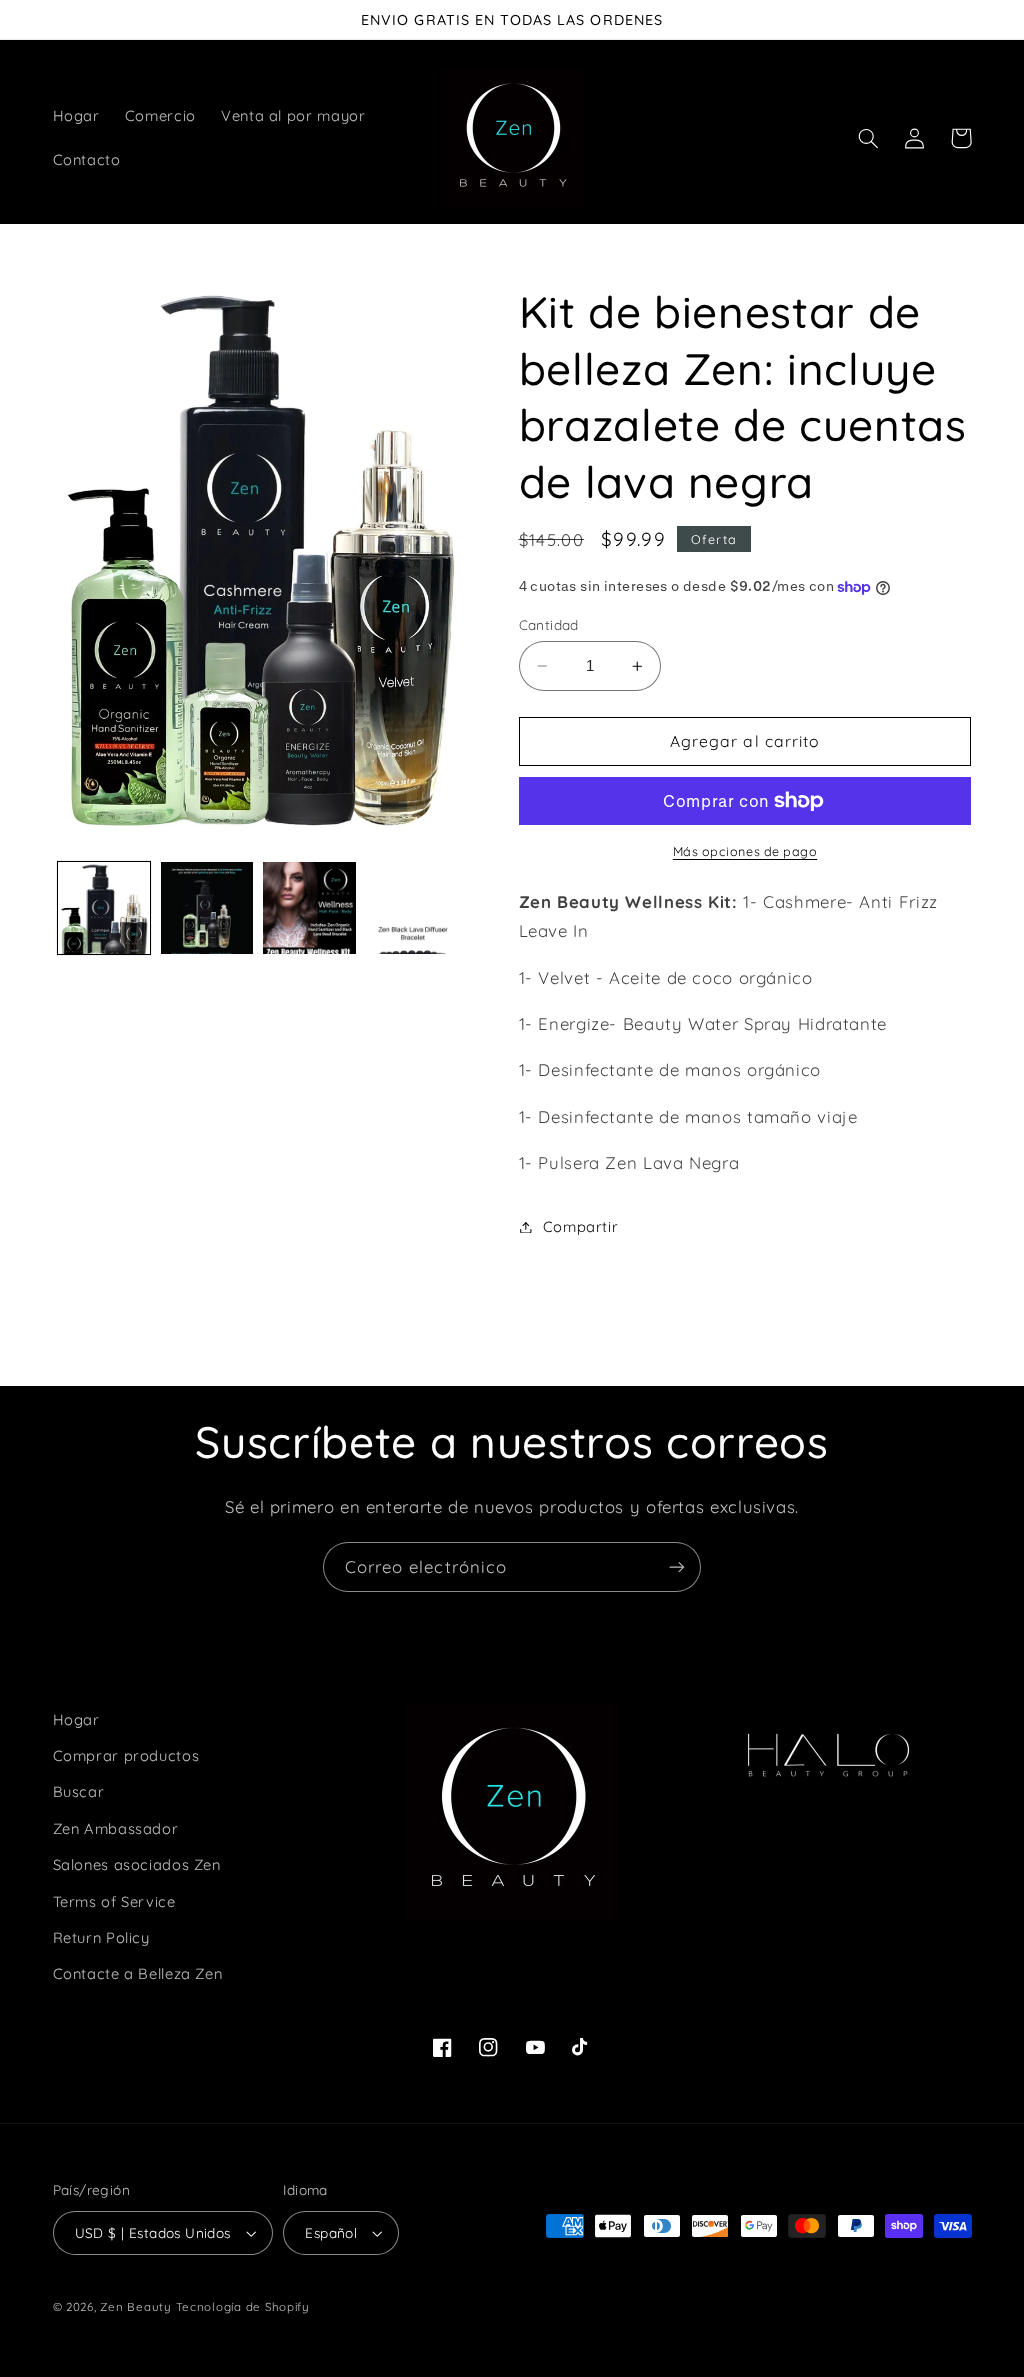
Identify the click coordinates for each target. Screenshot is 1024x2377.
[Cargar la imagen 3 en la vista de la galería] (309, 908)
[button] (869, 138)
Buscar (79, 1791)
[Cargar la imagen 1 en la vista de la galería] (104, 908)
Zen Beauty (135, 2306)
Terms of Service (114, 1901)
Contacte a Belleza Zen (138, 1973)
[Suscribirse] (677, 1566)
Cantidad (549, 624)
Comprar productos (126, 1755)
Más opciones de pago (745, 851)
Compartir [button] (581, 1226)
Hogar (76, 1719)
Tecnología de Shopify (243, 2306)
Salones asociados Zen (137, 1864)
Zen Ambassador (116, 1828)
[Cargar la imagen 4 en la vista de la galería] (412, 908)
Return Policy (101, 1937)
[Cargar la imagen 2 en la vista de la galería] (207, 908)
